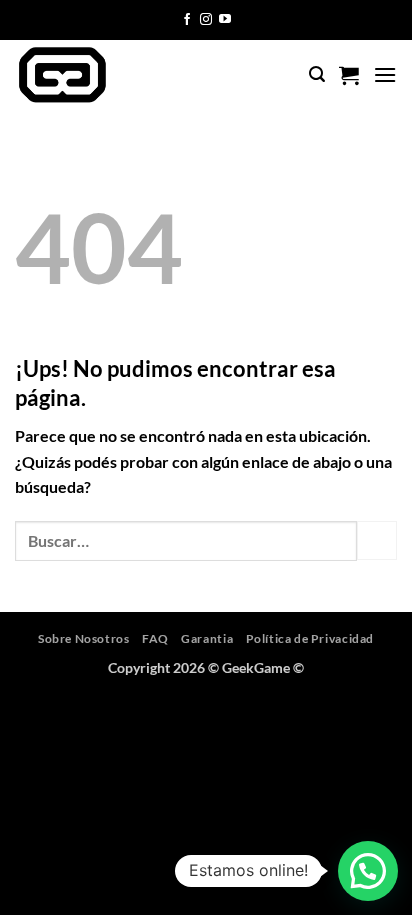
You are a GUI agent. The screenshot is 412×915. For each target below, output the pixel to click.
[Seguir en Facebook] (187, 20)
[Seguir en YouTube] (225, 20)
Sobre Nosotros (84, 638)
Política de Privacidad (310, 638)
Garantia (207, 638)
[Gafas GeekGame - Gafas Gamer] (98, 75)
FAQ (155, 638)
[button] (317, 74)
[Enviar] (377, 540)
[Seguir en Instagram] (206, 20)
